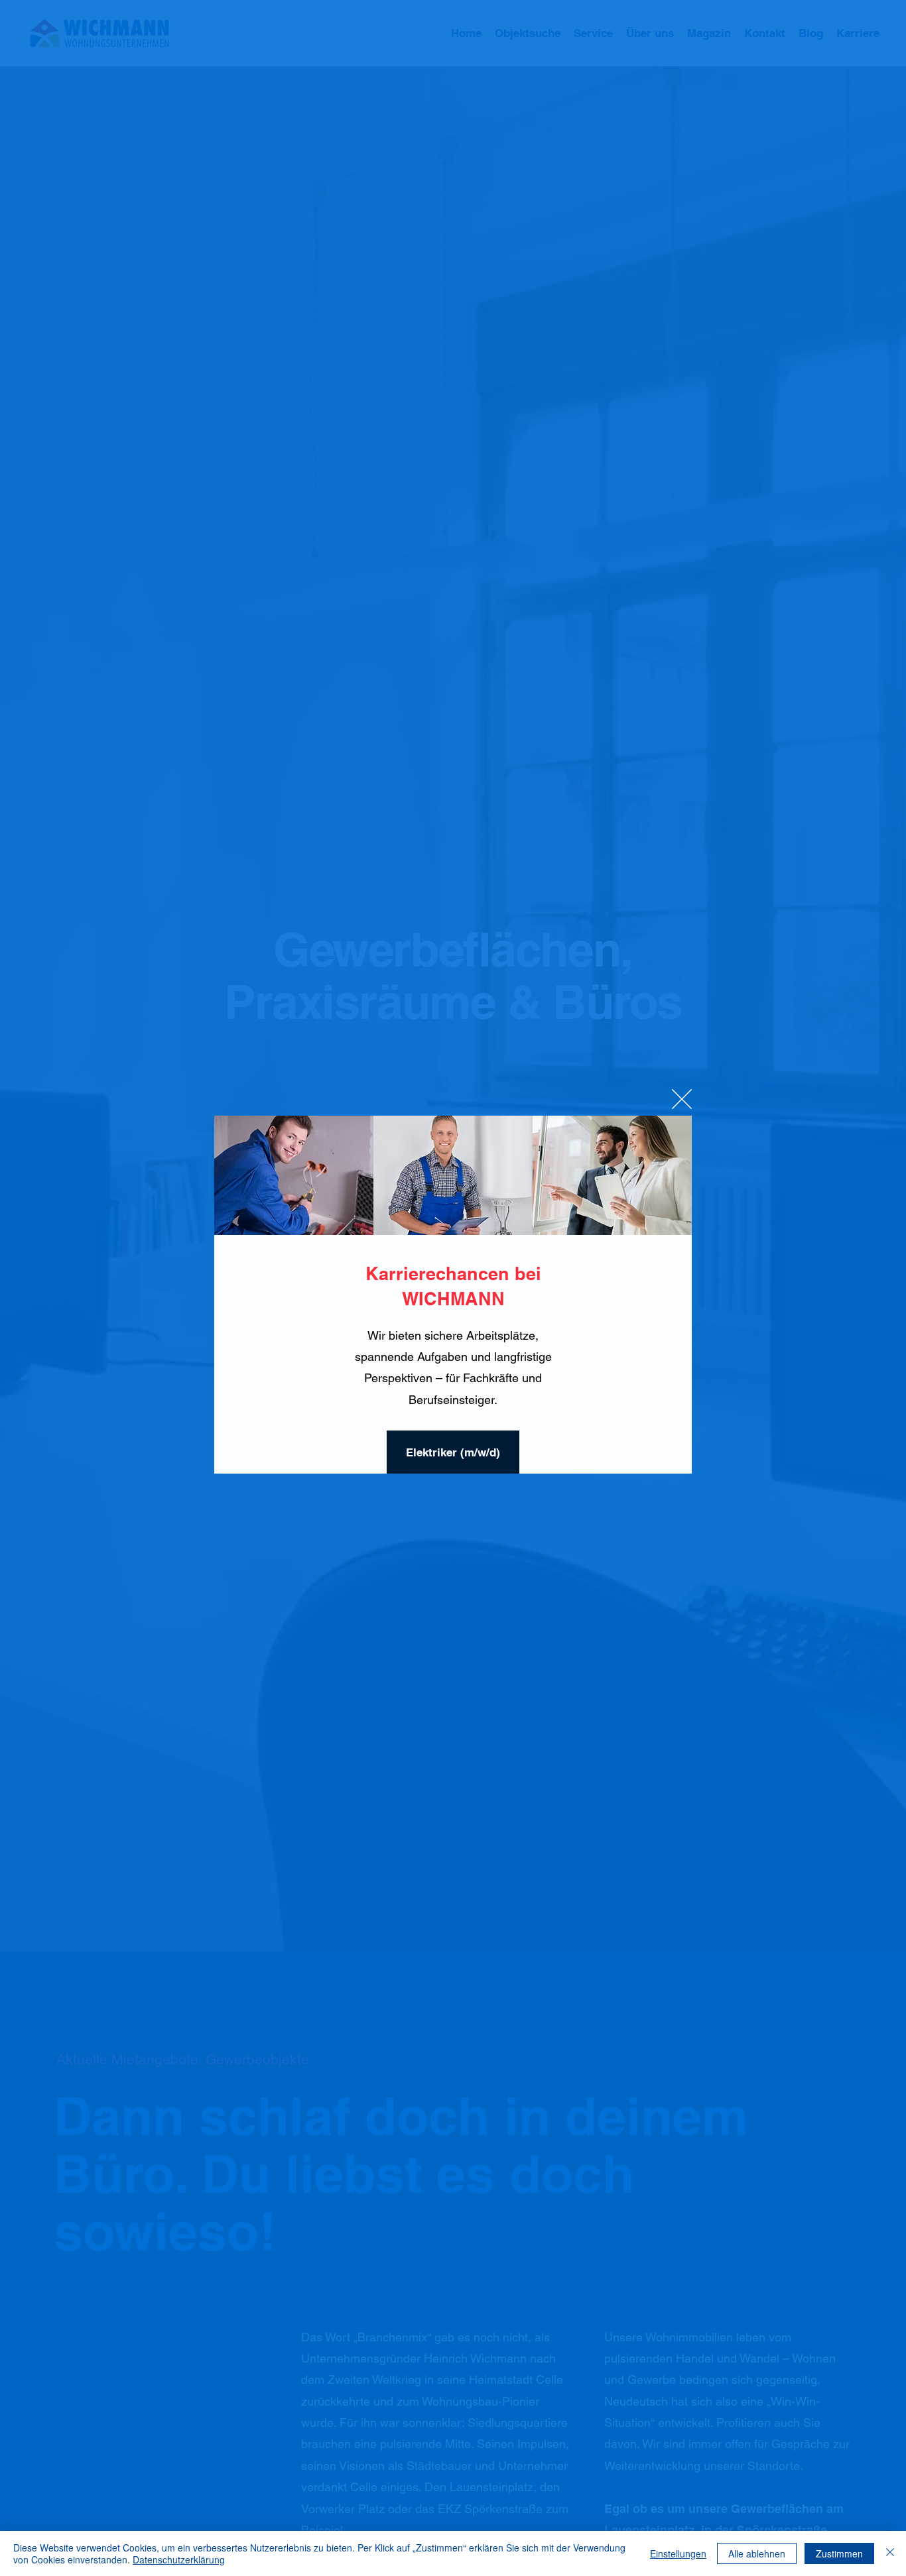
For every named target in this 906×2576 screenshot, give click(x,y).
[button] (682, 1100)
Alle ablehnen (757, 2553)
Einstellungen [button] (678, 2553)
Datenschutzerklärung (179, 2559)
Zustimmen (839, 2553)
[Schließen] (890, 2553)
